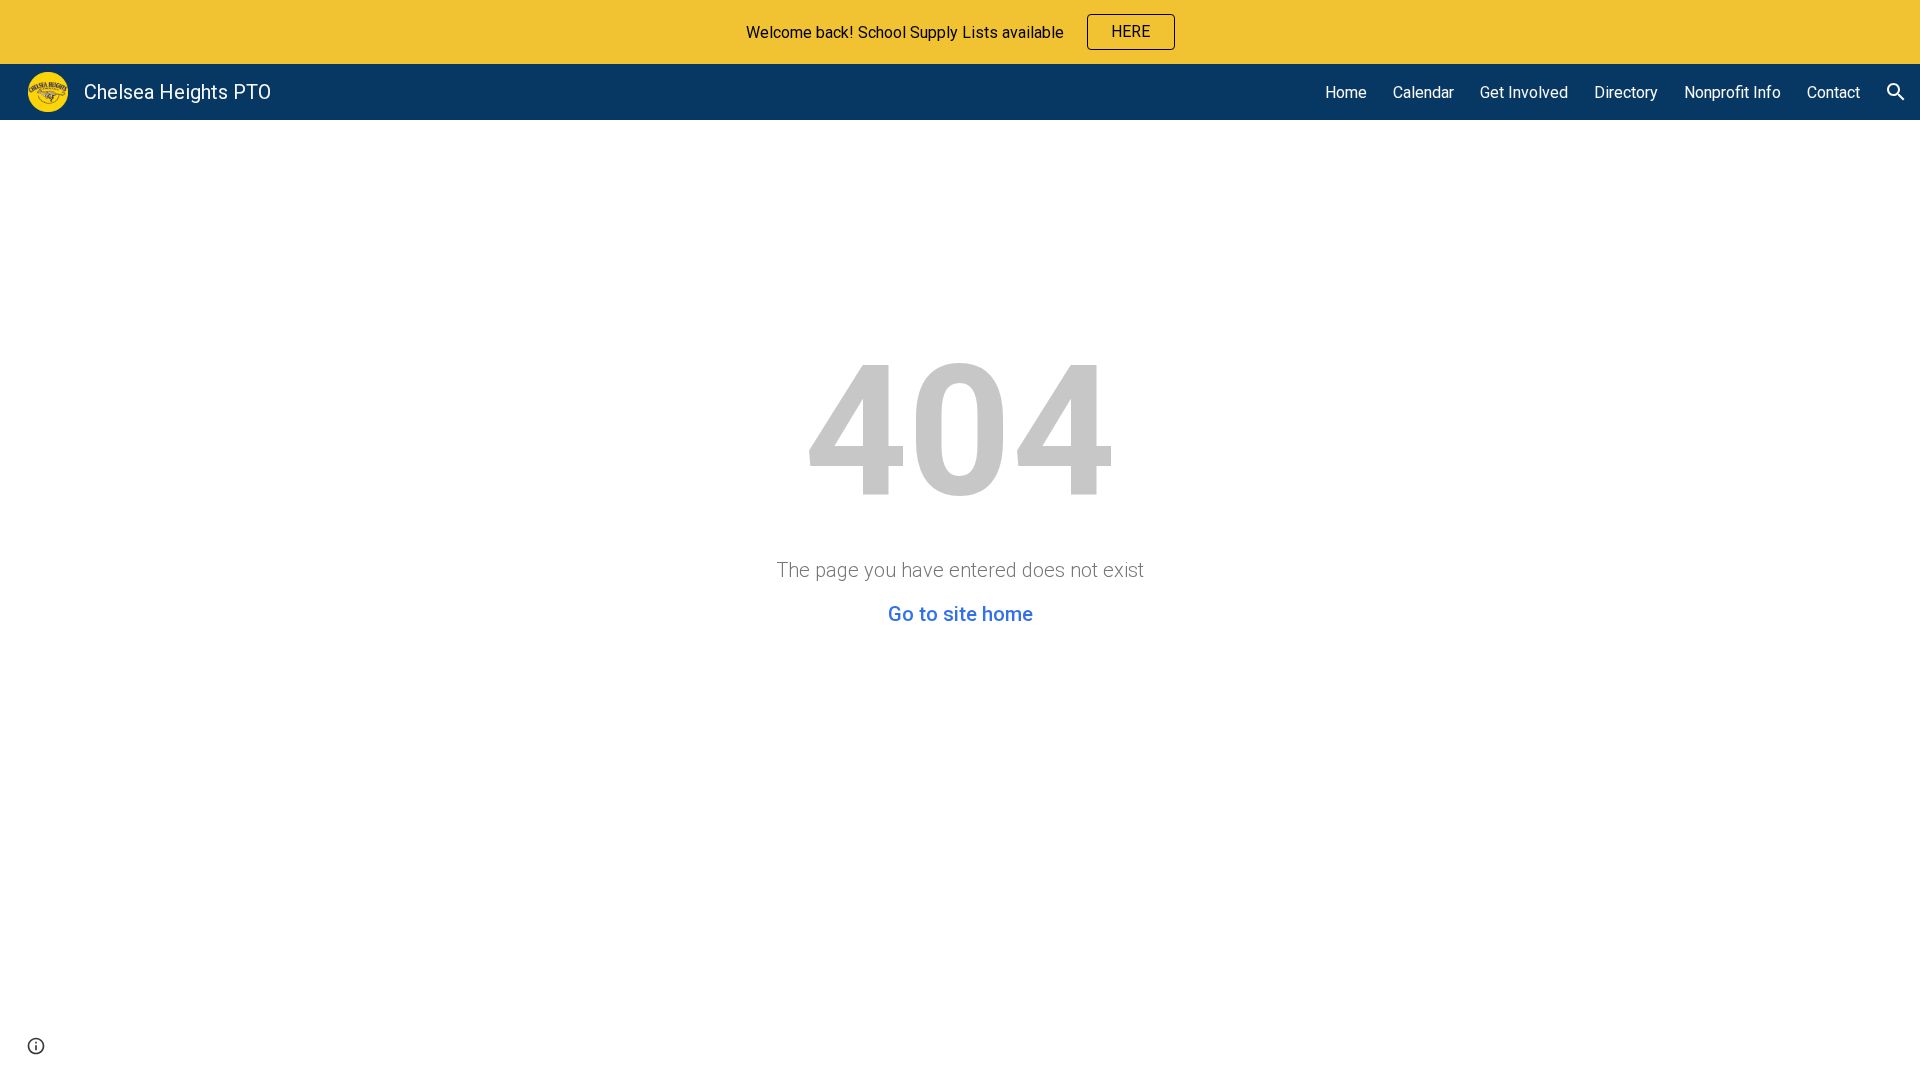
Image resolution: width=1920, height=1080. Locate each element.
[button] (1896, 92)
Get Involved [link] (1524, 92)
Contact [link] (1833, 92)
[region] (960, 32)
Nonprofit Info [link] (1732, 92)
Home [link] (1346, 92)
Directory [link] (1626, 92)
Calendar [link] (1423, 92)
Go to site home (960, 614)
